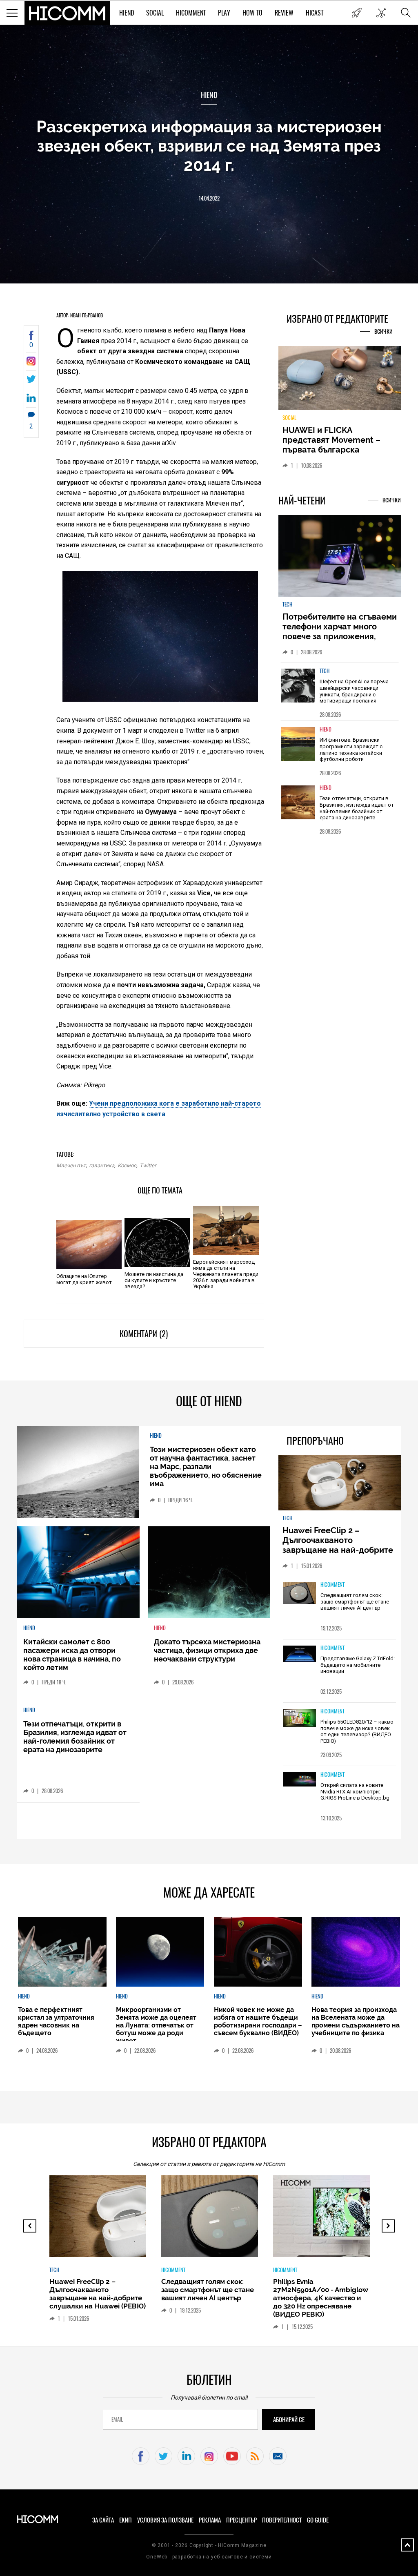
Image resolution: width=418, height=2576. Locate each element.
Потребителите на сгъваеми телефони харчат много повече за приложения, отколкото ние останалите (340, 631)
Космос (127, 1165)
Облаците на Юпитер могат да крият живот (84, 1279)
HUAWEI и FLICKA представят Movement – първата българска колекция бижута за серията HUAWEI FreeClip (334, 450)
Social (155, 13)
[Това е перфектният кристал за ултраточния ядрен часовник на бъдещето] (62, 1952)
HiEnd (127, 13)
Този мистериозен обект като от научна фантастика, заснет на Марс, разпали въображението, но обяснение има (206, 1466)
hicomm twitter (163, 2456)
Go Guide (318, 2520)
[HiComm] (67, 13)
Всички (384, 331)
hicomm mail (278, 2456)
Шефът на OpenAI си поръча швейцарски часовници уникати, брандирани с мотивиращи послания (354, 691)
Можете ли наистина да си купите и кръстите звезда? (154, 1280)
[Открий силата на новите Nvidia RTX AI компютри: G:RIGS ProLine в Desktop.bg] (300, 1780)
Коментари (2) (144, 1334)
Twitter (148, 1165)
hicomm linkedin (186, 2456)
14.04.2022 (209, 198)
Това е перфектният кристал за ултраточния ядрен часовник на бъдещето (56, 2021)
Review (284, 13)
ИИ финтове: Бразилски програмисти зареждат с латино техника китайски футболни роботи (351, 749)
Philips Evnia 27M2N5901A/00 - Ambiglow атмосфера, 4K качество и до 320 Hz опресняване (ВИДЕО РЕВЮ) (321, 2298)
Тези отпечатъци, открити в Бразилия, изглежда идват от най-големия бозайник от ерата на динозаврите (357, 808)
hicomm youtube (232, 2456)
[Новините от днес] (357, 13)
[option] (340, 691)
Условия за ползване (165, 2520)
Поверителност (282, 2520)
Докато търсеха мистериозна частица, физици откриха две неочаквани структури (207, 1650)
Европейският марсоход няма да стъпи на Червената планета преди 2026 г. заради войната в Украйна (226, 1274)
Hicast (315, 13)
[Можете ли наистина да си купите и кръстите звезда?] (157, 1242)
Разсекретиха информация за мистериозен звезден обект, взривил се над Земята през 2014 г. (209, 146)
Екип (126, 2520)
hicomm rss (255, 2456)
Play (224, 13)
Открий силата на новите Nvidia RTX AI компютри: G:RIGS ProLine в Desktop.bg (355, 1791)
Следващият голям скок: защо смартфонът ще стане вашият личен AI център (355, 1601)
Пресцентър (241, 2520)
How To (252, 13)
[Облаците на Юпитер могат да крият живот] (89, 1245)
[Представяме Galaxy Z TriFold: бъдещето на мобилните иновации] (300, 1654)
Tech (287, 604)
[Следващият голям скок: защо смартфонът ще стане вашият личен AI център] (300, 1594)
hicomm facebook (141, 2456)
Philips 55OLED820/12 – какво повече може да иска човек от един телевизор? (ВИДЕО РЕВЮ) (357, 1731)
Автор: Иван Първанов (80, 315)
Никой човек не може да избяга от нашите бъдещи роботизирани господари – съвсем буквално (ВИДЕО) (258, 2021)
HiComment (191, 13)
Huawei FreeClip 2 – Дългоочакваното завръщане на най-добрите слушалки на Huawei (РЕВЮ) (339, 1545)
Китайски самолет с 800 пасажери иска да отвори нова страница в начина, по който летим (72, 1655)
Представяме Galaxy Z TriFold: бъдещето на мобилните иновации (358, 1665)
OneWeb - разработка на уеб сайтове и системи (209, 2557)
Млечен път (71, 1165)
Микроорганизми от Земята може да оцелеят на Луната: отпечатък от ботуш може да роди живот (156, 2025)
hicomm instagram (209, 2456)
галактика (102, 1165)
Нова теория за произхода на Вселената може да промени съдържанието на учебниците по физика (356, 2021)
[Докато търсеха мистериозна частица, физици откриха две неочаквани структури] (209, 1572)
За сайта (103, 2520)
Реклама (210, 2520)
